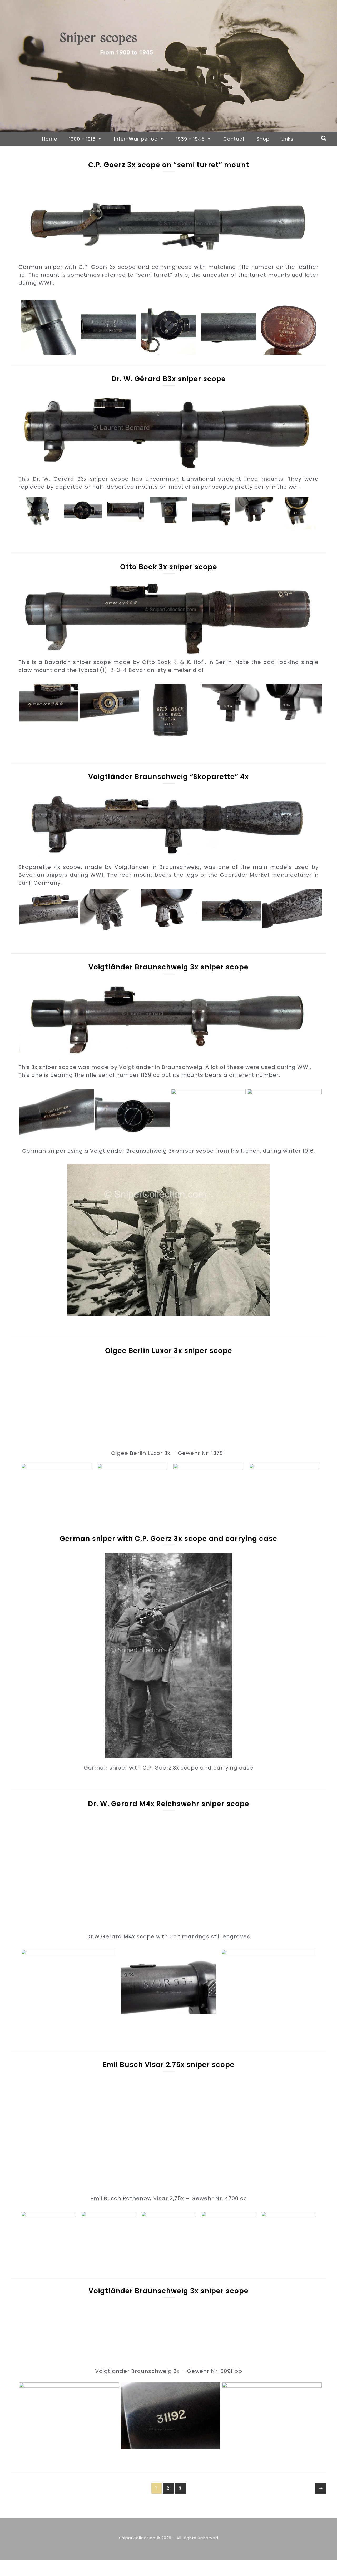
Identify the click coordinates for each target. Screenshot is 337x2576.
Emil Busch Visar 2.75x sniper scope (168, 2065)
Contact (234, 139)
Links (288, 139)
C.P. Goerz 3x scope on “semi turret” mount (169, 165)
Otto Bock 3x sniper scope (169, 567)
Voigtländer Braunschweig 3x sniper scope (168, 967)
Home (50, 139)
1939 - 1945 (190, 139)
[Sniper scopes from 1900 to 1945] (168, 66)
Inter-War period (136, 139)
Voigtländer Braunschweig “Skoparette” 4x (168, 777)
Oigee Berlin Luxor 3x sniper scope (169, 1351)
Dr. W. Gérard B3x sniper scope (169, 379)
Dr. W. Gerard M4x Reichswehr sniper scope (169, 1804)
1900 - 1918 (82, 139)
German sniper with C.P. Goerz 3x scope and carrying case (168, 1539)
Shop (263, 139)
